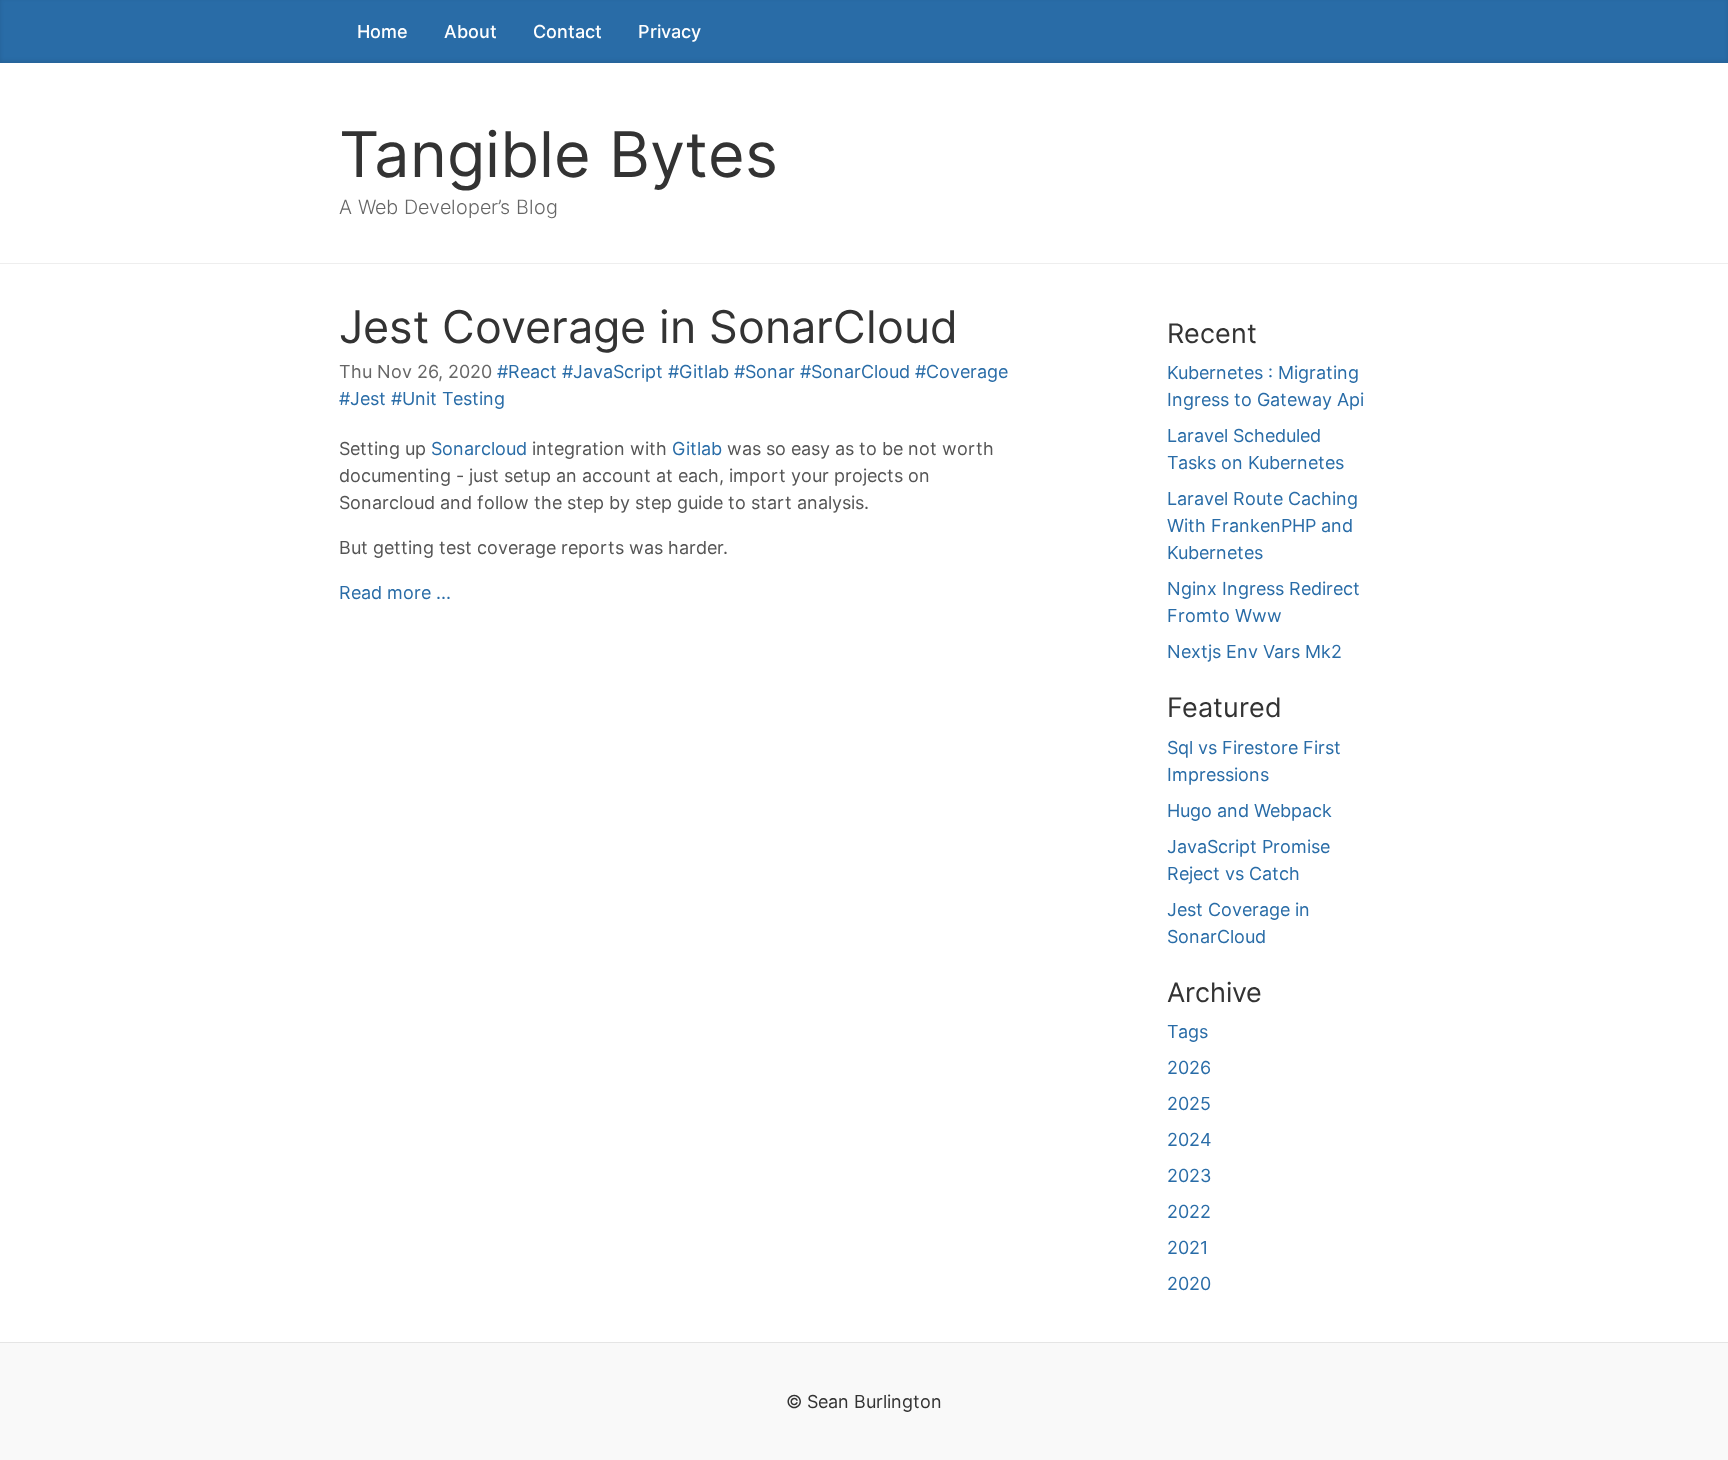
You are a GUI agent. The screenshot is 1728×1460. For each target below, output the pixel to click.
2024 (1189, 1139)
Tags (1187, 1031)
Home (382, 31)
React (532, 371)
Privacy (669, 31)
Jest (368, 398)
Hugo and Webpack (1249, 810)
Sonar (770, 371)
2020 (1189, 1283)
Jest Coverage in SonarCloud (648, 326)
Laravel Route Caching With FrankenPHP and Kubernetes (1262, 525)
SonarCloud (860, 371)
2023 (1189, 1175)
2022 (1189, 1211)
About (470, 31)
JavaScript (618, 371)
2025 (1189, 1103)
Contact (567, 31)
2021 (1187, 1247)
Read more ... (395, 592)
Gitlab (704, 371)
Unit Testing (453, 398)
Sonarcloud (479, 448)
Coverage (967, 371)
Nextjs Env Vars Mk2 (1254, 651)
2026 (1189, 1067)
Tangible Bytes (558, 154)
